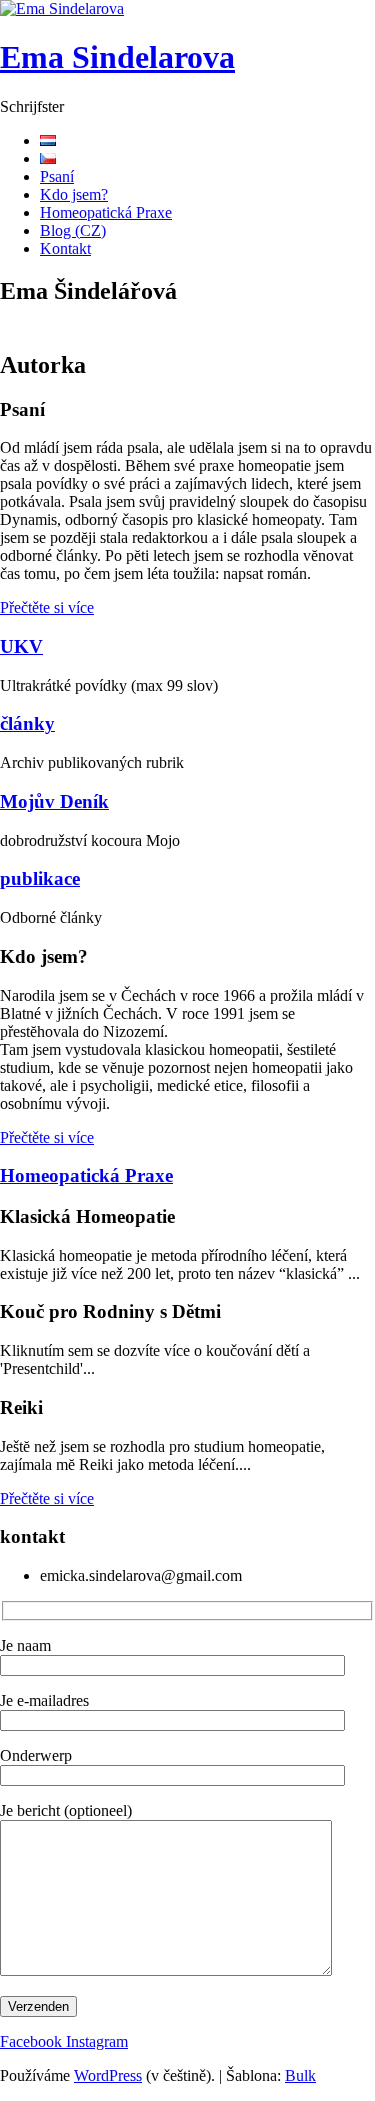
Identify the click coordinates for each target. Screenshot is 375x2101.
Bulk (300, 2075)
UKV (21, 646)
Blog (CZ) (73, 230)
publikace (40, 878)
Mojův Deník (54, 801)
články (27, 723)
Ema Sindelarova (117, 57)
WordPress (108, 2075)
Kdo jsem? (74, 194)
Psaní (57, 176)
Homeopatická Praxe (106, 212)
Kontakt (65, 248)
